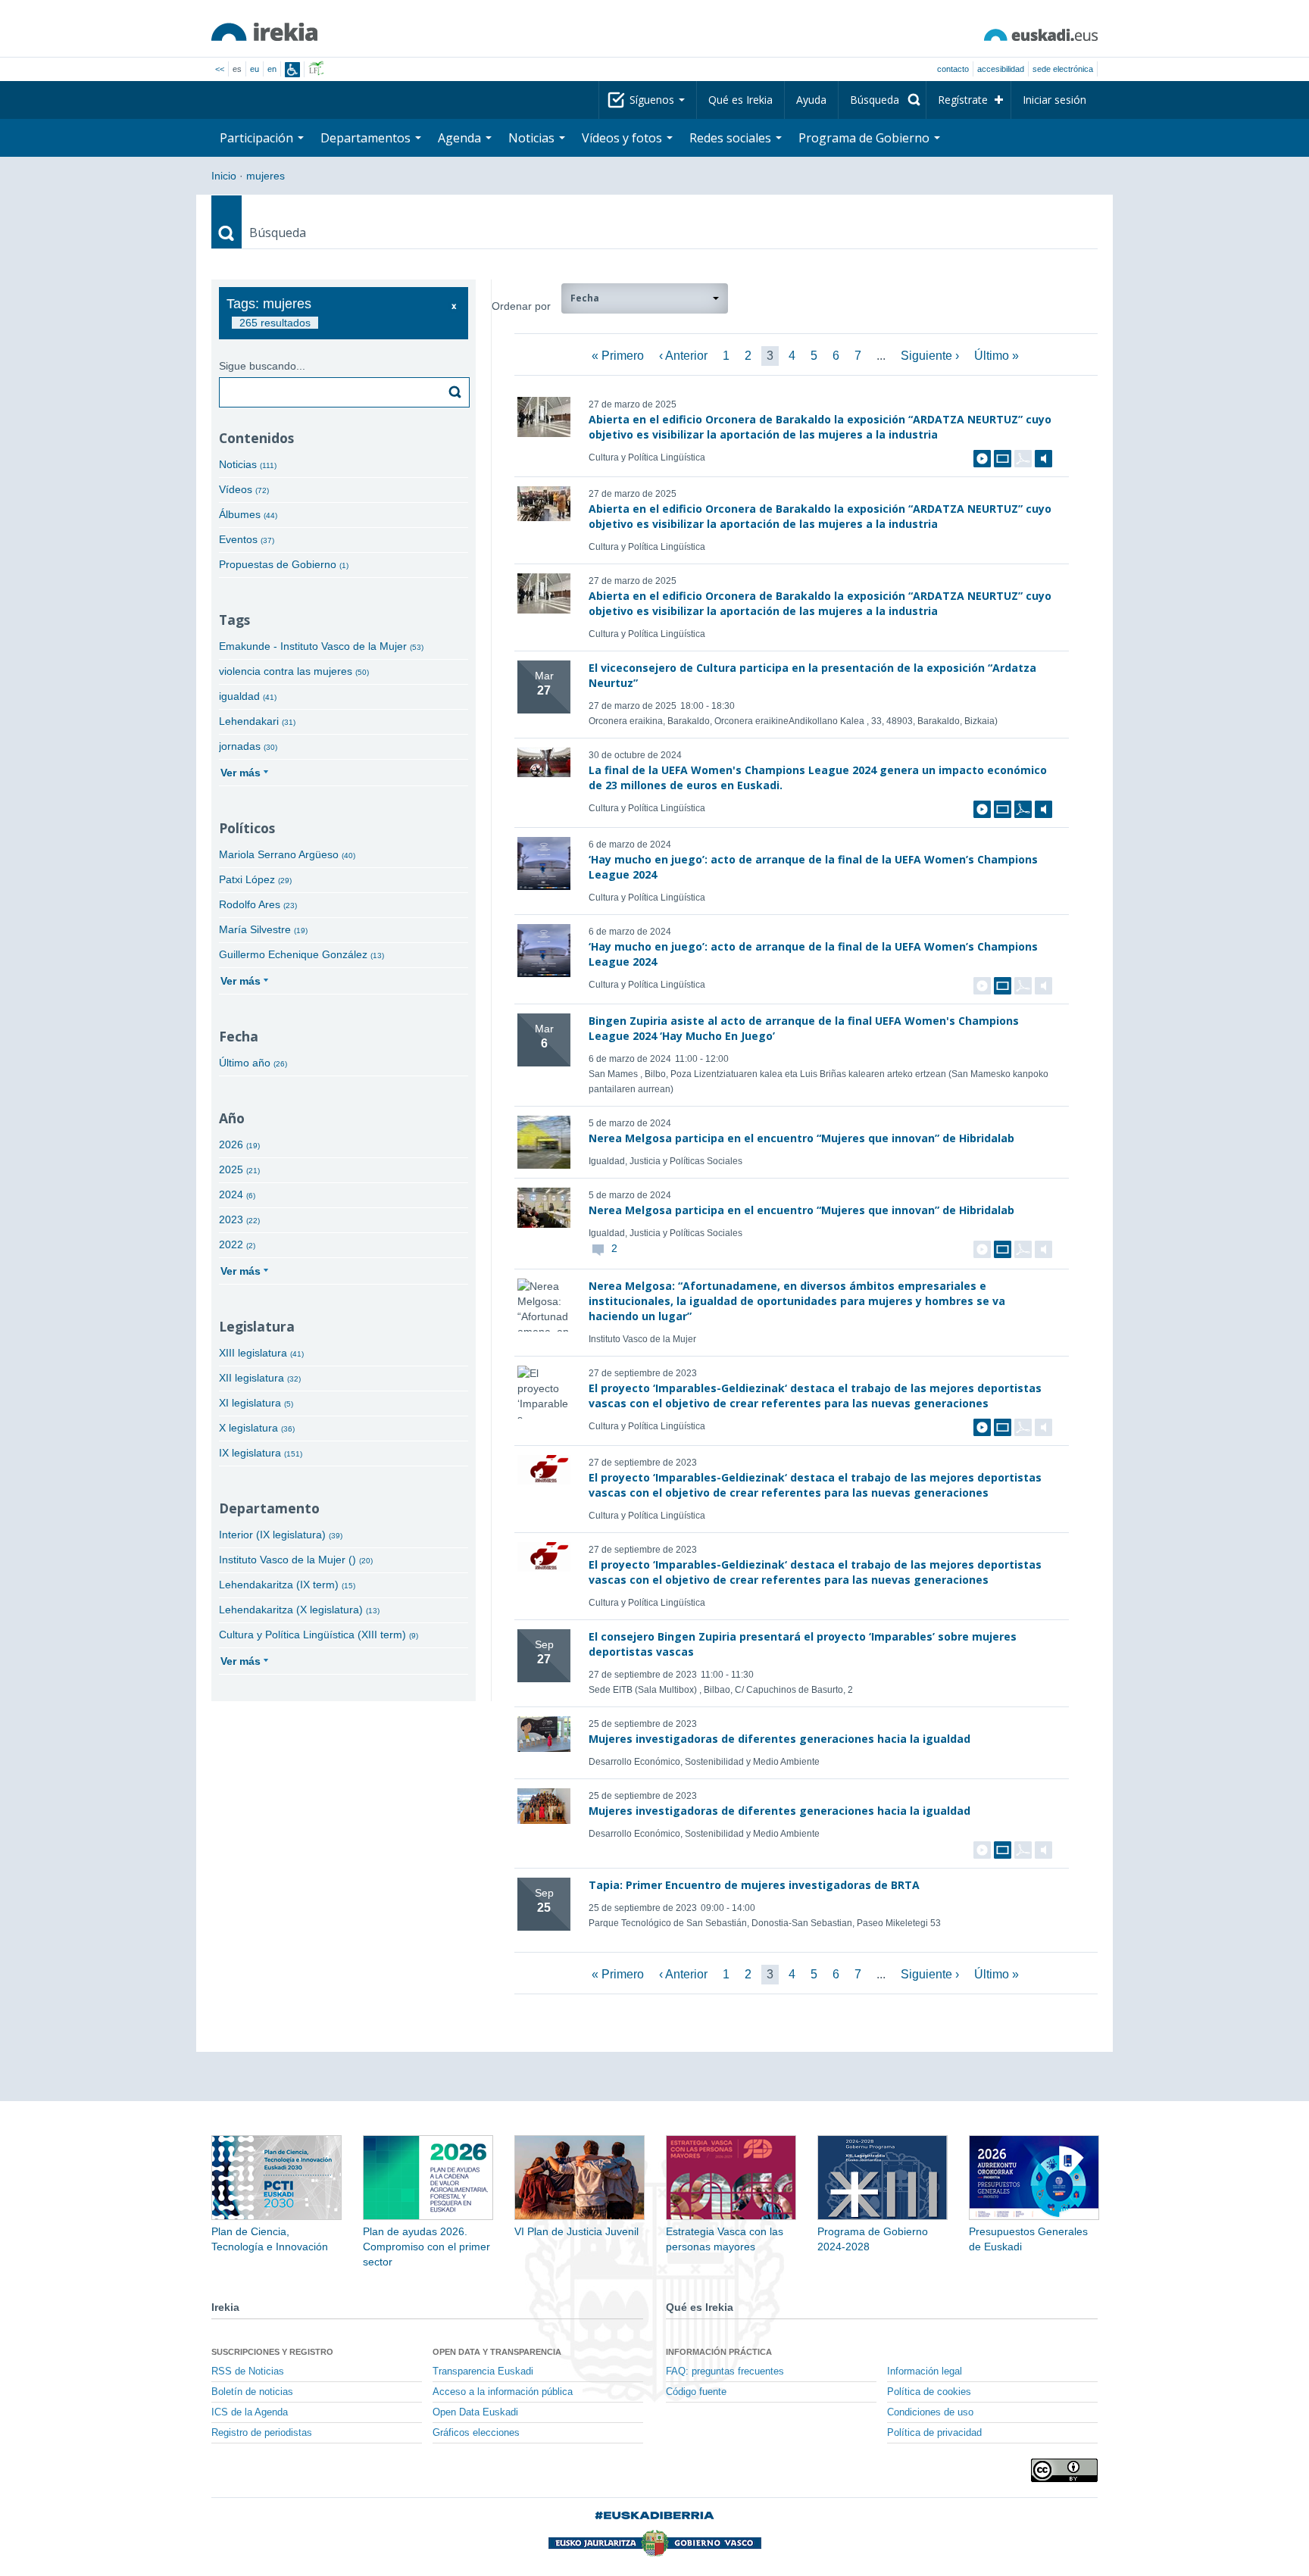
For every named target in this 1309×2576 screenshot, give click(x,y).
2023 (239, 1219)
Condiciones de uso (930, 2412)
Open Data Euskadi (475, 2412)
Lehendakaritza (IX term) (287, 1585)
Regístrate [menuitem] (963, 100)
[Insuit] (292, 70)
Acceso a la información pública (503, 2392)
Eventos (247, 539)
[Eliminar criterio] (454, 306)
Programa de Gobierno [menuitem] (865, 138)
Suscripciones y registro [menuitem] (272, 2352)
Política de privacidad (934, 2433)
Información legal (925, 2371)
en (272, 69)
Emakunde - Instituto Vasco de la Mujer (321, 646)
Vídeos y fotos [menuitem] (623, 138)
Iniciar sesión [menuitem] (1054, 100)
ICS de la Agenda (250, 2412)
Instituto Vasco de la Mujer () (296, 1560)
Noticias (248, 464)
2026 (239, 1144)
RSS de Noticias (248, 2371)
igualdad (248, 696)
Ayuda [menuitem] (811, 100)
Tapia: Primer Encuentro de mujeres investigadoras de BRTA (754, 1885)
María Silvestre (263, 929)
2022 (237, 1244)
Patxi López (255, 879)
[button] (645, 298)
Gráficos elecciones (476, 2433)
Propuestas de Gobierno (284, 564)
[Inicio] (264, 32)
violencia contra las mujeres (294, 671)
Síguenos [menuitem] (653, 100)
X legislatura (257, 1428)
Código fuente (696, 2392)
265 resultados (275, 323)
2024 (237, 1194)
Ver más (241, 773)
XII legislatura (260, 1378)
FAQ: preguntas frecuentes (725, 2371)
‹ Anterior (683, 356)
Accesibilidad (1001, 69)
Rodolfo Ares (258, 904)
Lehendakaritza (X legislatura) (299, 1610)
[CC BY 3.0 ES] (1064, 2470)
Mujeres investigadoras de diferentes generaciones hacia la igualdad (779, 1739)
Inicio (224, 176)
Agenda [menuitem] (461, 138)
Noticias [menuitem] (533, 138)
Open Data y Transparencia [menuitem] (497, 2352)
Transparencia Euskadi (483, 2371)
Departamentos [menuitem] (367, 138)
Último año (253, 1063)
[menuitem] (882, 100)
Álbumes (248, 514)
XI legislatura (256, 1403)
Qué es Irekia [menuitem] (740, 100)
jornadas (248, 746)
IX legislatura (261, 1453)
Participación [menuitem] (258, 138)
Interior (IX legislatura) (281, 1535)
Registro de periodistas (262, 2433)
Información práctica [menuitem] (719, 2352)
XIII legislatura (261, 1353)
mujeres (266, 176)
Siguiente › (930, 356)
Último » (997, 356)
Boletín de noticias (252, 2392)
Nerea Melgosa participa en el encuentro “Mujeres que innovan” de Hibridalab (801, 1138)
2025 (239, 1169)
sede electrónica (1063, 69)
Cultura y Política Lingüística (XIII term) (319, 1635)
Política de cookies (929, 2392)
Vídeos (244, 489)
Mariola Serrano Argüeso (287, 854)
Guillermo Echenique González (301, 954)
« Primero (618, 356)
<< (220, 69)
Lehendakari (257, 721)
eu (255, 69)
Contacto (953, 69)
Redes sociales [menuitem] (732, 138)
